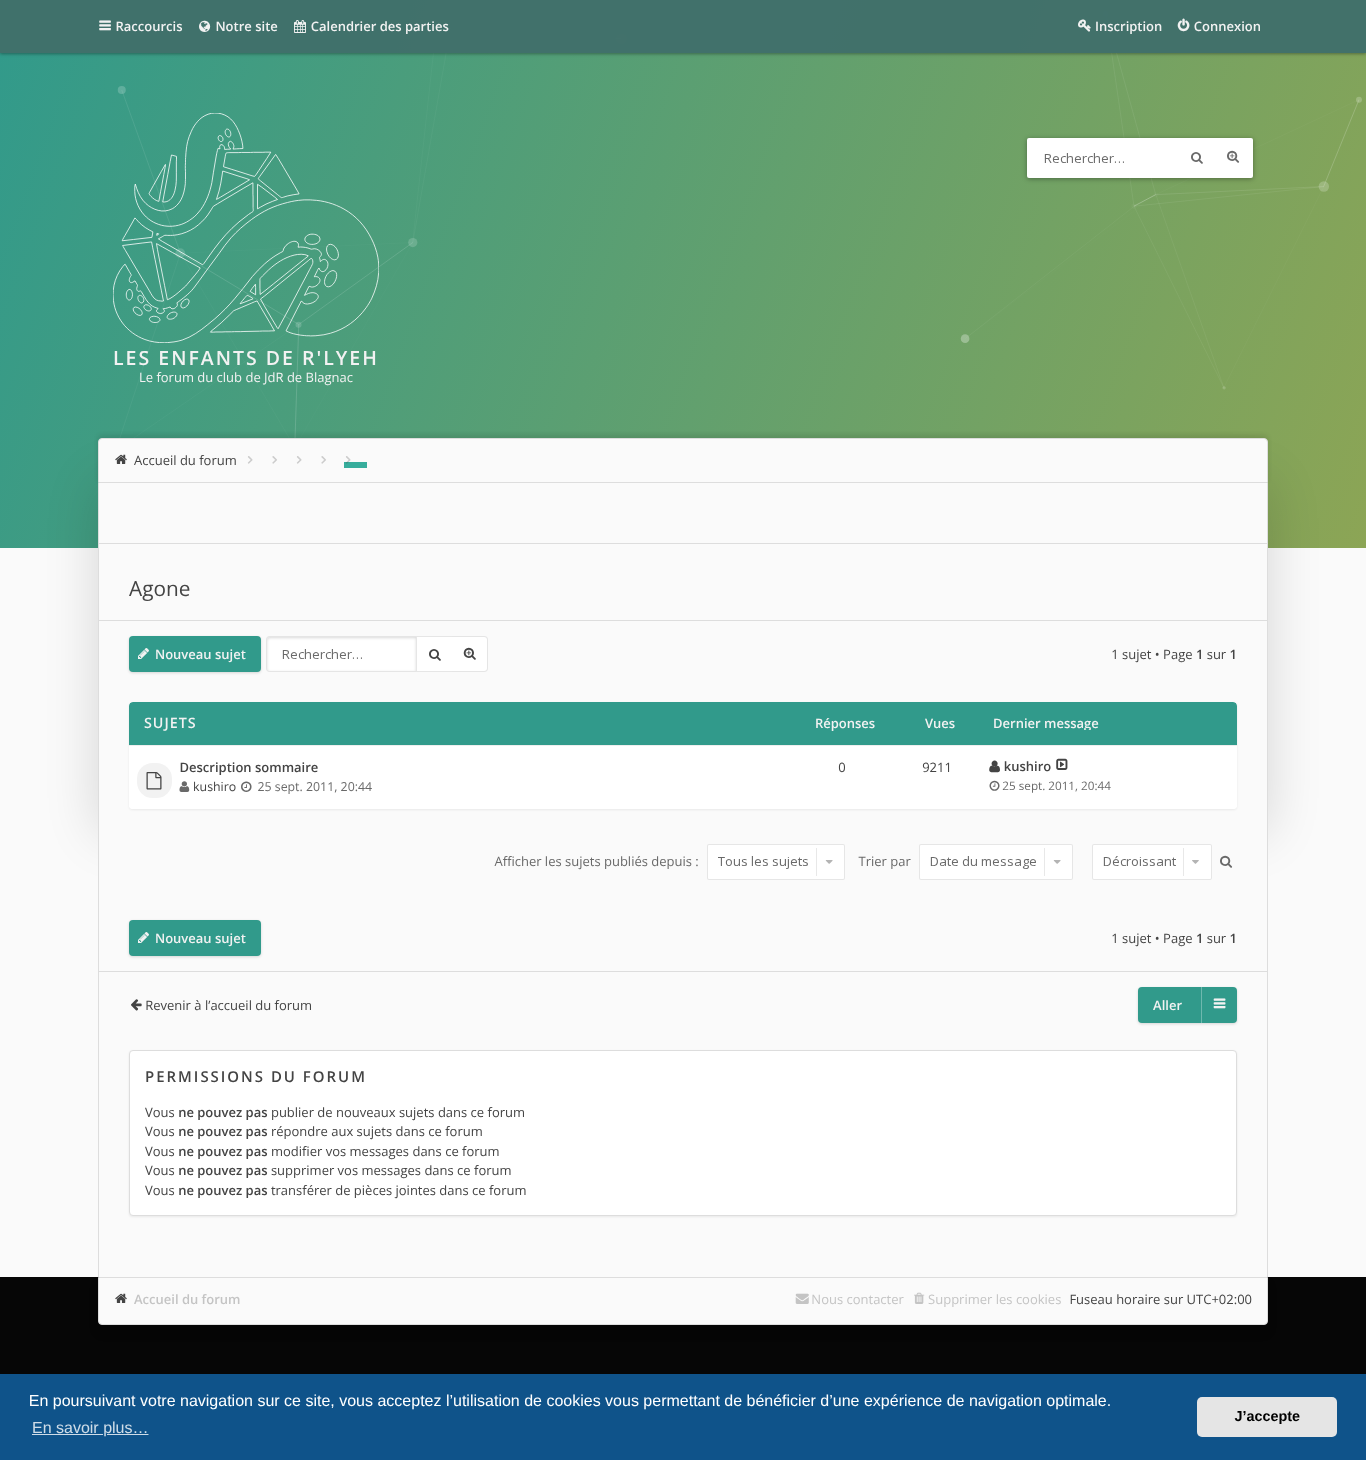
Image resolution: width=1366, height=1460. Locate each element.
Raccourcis (149, 26)
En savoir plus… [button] (90, 1428)
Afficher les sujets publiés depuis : (598, 861)
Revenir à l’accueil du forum (228, 1005)
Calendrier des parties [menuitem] (377, 26)
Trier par (887, 861)
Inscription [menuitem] (1128, 26)
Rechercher (1197, 158)
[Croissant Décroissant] (1149, 862)
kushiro (214, 786)
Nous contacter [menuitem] (857, 1299)
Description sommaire (249, 768)
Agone (159, 589)
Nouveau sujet (200, 654)
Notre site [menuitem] (245, 26)
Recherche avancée (1233, 158)
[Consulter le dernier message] (1062, 766)
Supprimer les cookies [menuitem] (994, 1299)
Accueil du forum (187, 1299)
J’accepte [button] (1267, 1417)
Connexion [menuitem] (1227, 26)
